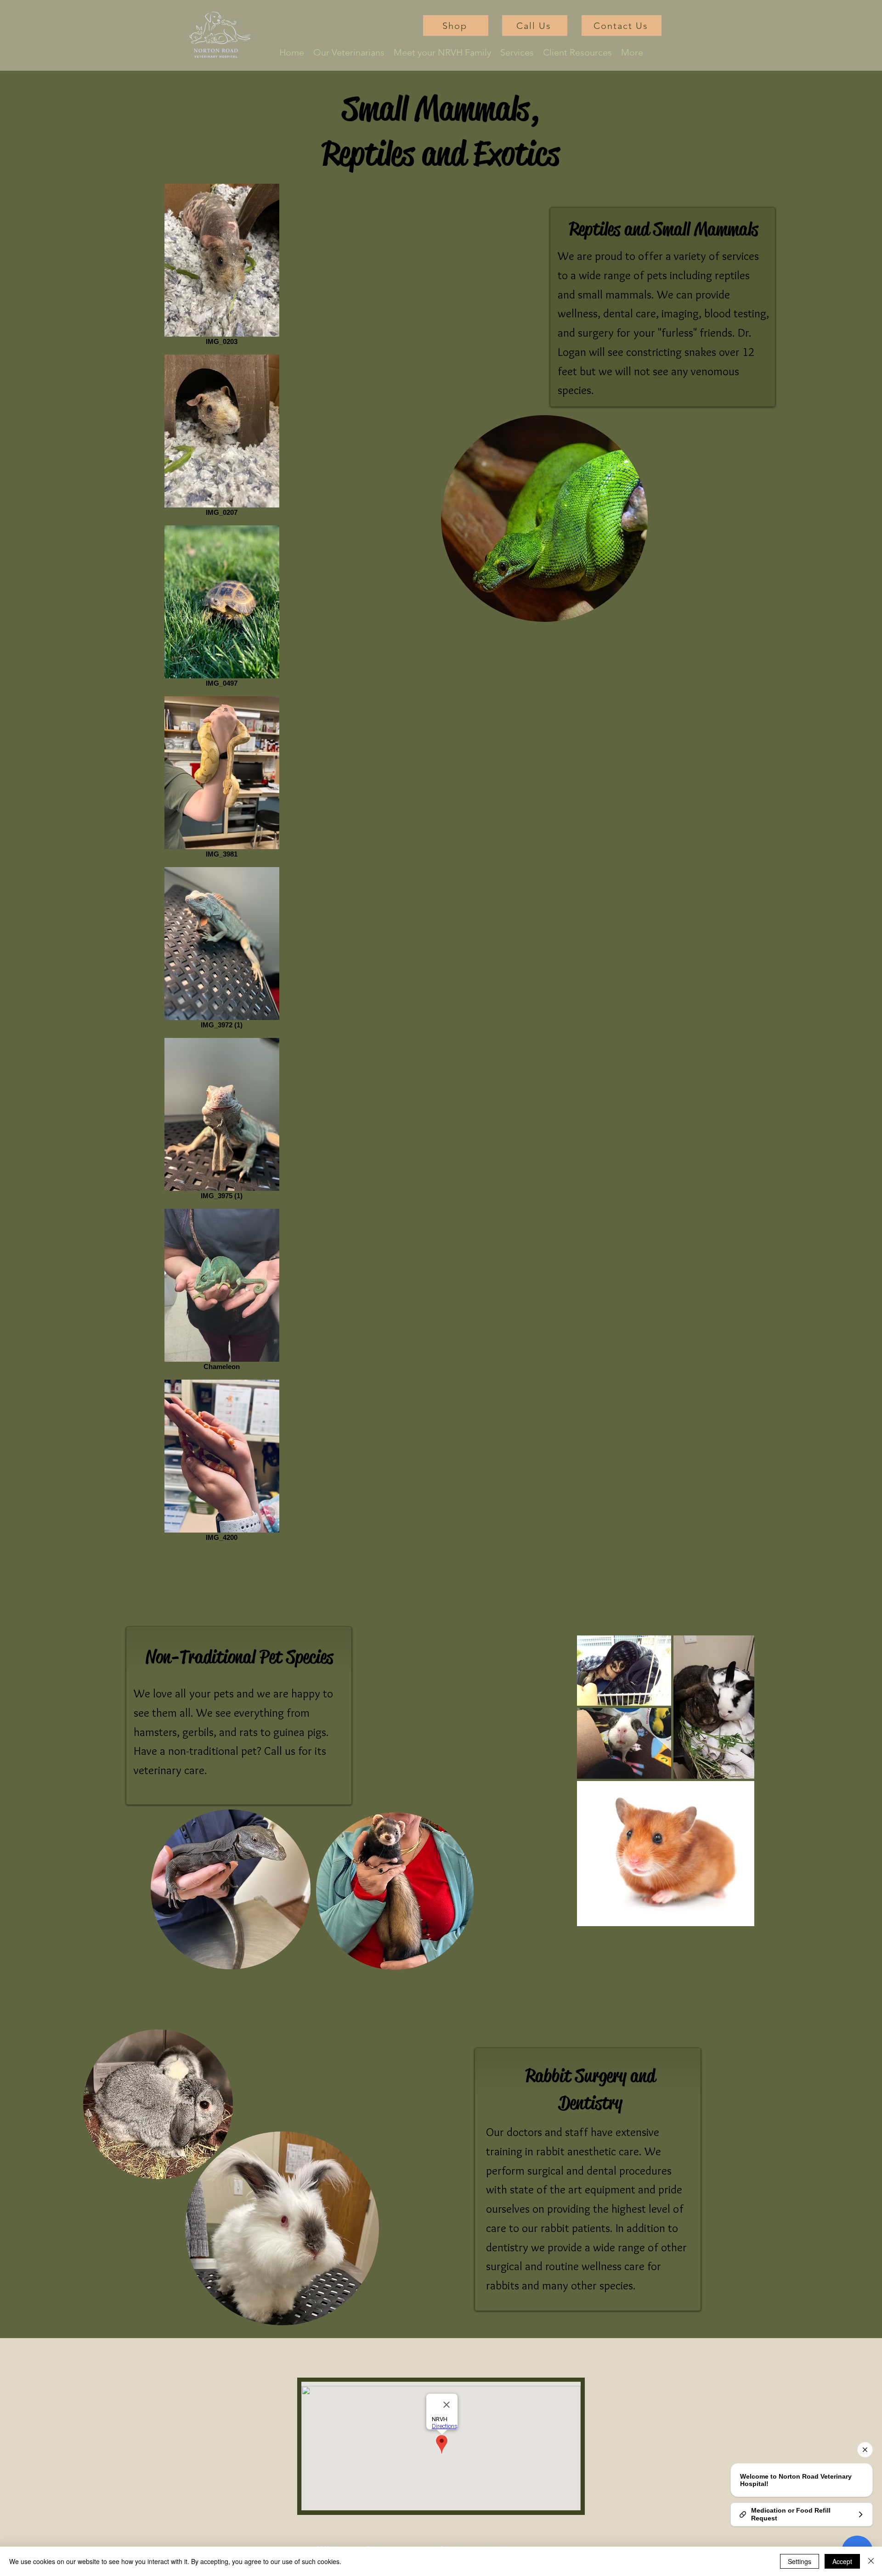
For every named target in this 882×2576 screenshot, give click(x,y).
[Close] (871, 2561)
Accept (842, 2561)
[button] (517, 53)
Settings (800, 2561)
